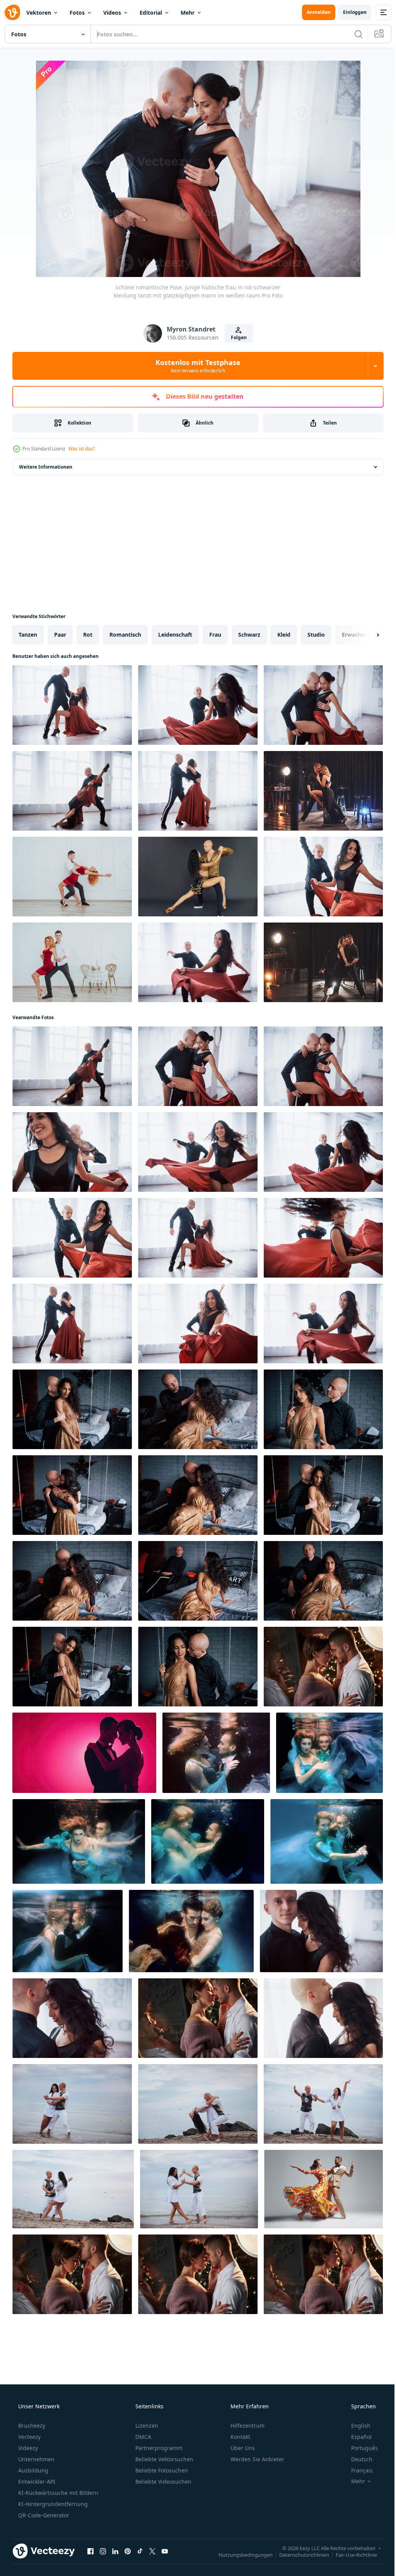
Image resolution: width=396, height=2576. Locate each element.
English (356, 2426)
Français (357, 2470)
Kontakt (240, 2437)
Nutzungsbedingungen (240, 2554)
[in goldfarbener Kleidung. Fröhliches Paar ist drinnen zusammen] (198, 877)
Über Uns (242, 2448)
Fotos (77, 13)
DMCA (143, 2437)
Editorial (151, 13)
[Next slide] (365, 635)
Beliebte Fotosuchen (161, 2470)
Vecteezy (29, 2437)
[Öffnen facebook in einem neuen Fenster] (90, 2551)
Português (359, 2448)
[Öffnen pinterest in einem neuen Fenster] (128, 2551)
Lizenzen (146, 2426)
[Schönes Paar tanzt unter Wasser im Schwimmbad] (216, 1753)
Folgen (236, 337)
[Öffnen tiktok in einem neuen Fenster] (140, 2551)
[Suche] (353, 34)
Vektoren (39, 13)
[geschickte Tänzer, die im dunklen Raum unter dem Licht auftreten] (323, 791)
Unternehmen (36, 2459)
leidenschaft (175, 635)
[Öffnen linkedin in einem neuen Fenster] (115, 2551)
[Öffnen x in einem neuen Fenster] (152, 2551)
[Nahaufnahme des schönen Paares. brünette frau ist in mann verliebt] (72, 2018)
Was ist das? (82, 449)
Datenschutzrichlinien (298, 2554)
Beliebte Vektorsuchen (164, 2459)
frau (215, 635)
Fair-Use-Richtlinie (351, 2554)
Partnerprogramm (158, 2448)
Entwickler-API (36, 2482)
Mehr (188, 13)
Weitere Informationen (46, 467)
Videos (112, 13)
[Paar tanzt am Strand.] (72, 2104)
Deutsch (357, 2459)
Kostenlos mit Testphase (195, 366)
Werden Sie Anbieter (257, 2459)
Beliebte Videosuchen (163, 2482)
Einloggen (349, 12)
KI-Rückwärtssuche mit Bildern (57, 2493)
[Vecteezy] (12, 12)
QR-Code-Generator (43, 2515)
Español (356, 2437)
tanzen (28, 635)
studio (316, 635)
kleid (284, 635)
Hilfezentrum (247, 2426)
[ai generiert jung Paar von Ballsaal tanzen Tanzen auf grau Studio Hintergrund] (323, 2189)
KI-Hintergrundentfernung (52, 2504)
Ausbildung (32, 2470)
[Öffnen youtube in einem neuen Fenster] (165, 2551)
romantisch (125, 635)
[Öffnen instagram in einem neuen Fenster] (103, 2551)
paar (60, 635)
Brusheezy (31, 2426)
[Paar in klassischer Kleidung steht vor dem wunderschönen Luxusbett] (72, 1495)
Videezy (27, 2448)
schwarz (249, 635)
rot (88, 635)
